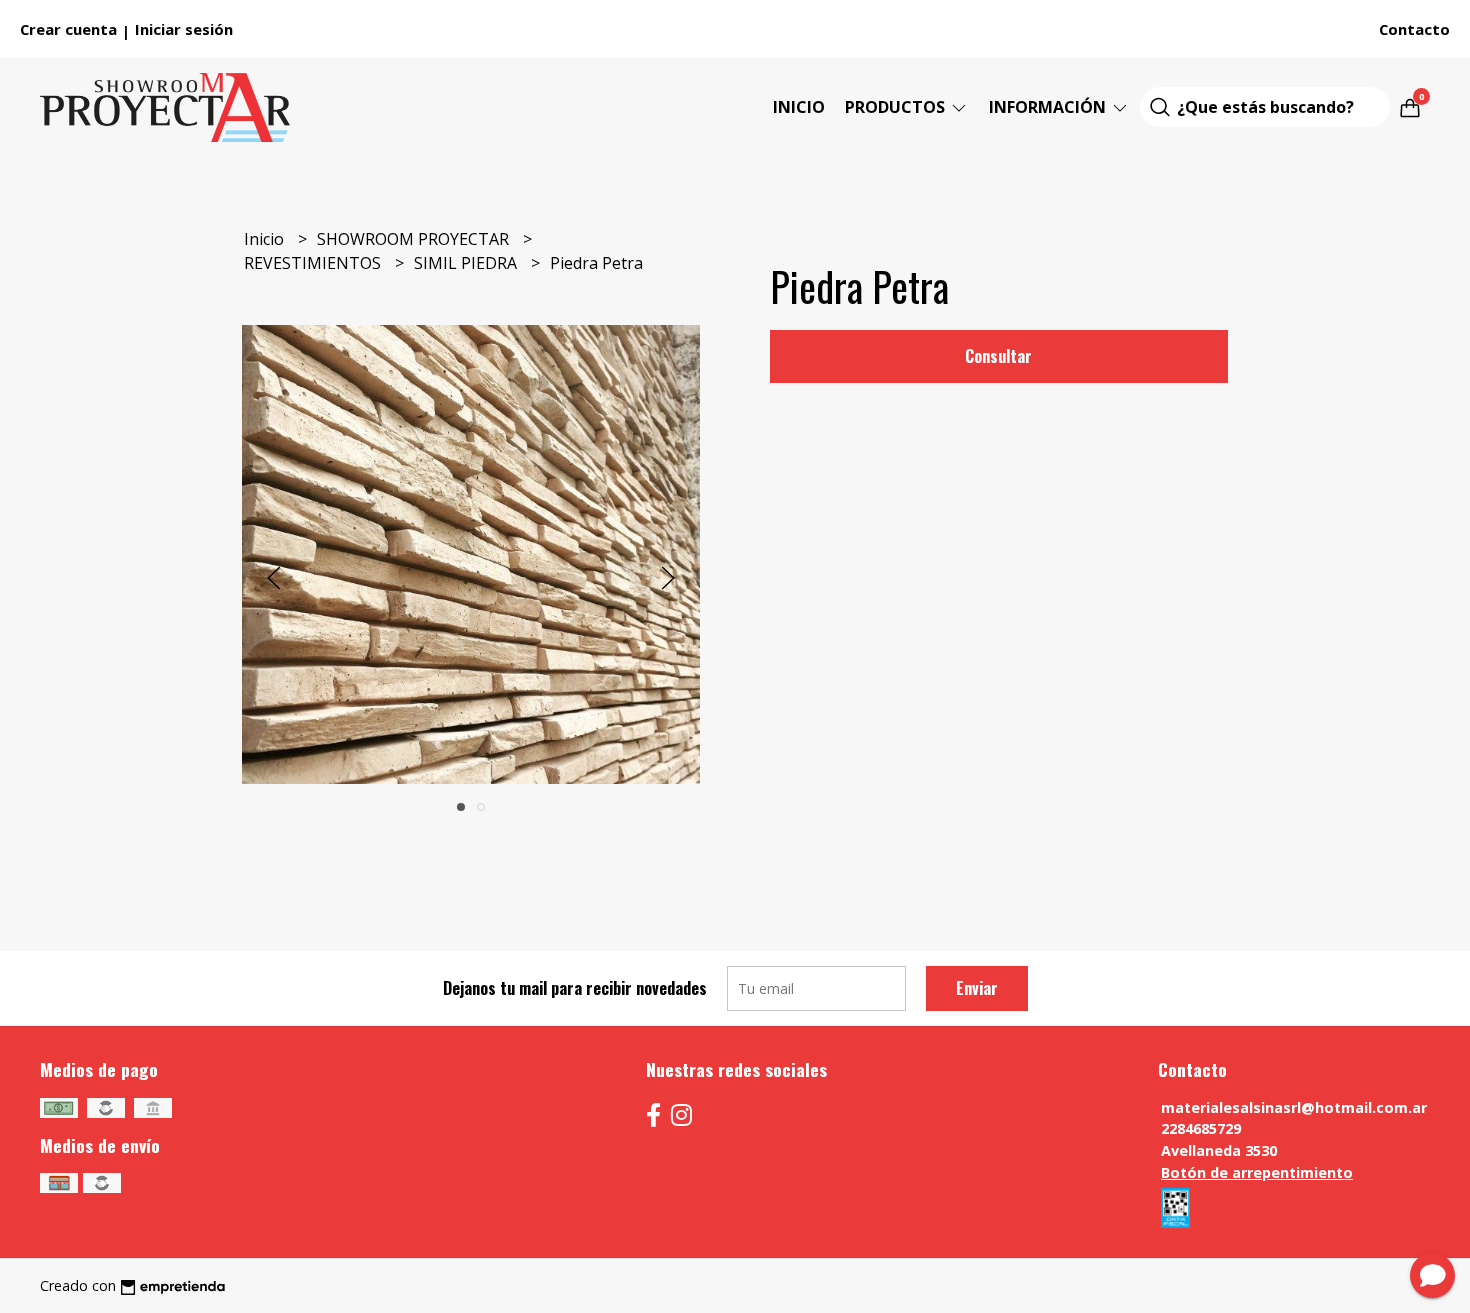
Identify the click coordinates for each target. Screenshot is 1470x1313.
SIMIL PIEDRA (467, 263)
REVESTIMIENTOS (314, 263)
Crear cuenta (68, 29)
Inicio (799, 107)
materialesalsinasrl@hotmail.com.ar (1294, 1107)
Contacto (1414, 29)
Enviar (977, 988)
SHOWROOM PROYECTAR (415, 239)
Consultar (998, 356)
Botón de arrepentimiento (1257, 1172)
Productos (897, 107)
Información (1049, 107)
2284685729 (1201, 1128)
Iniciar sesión (184, 29)
